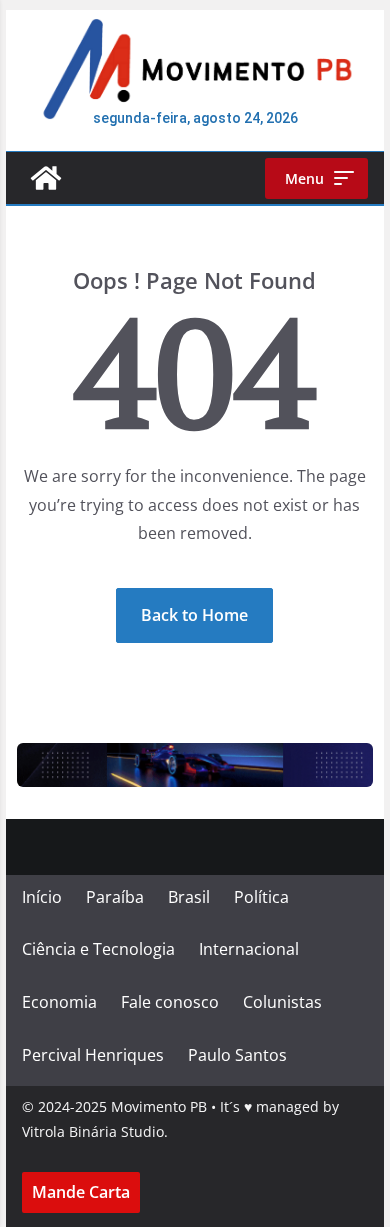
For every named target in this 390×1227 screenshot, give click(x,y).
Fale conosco (170, 1002)
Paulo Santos (237, 1055)
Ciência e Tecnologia (98, 949)
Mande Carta (81, 1192)
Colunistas (282, 1002)
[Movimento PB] (46, 178)
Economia (59, 1002)
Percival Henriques (93, 1055)
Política (261, 897)
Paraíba (115, 897)
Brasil (189, 897)
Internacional (249, 949)
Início (42, 897)
